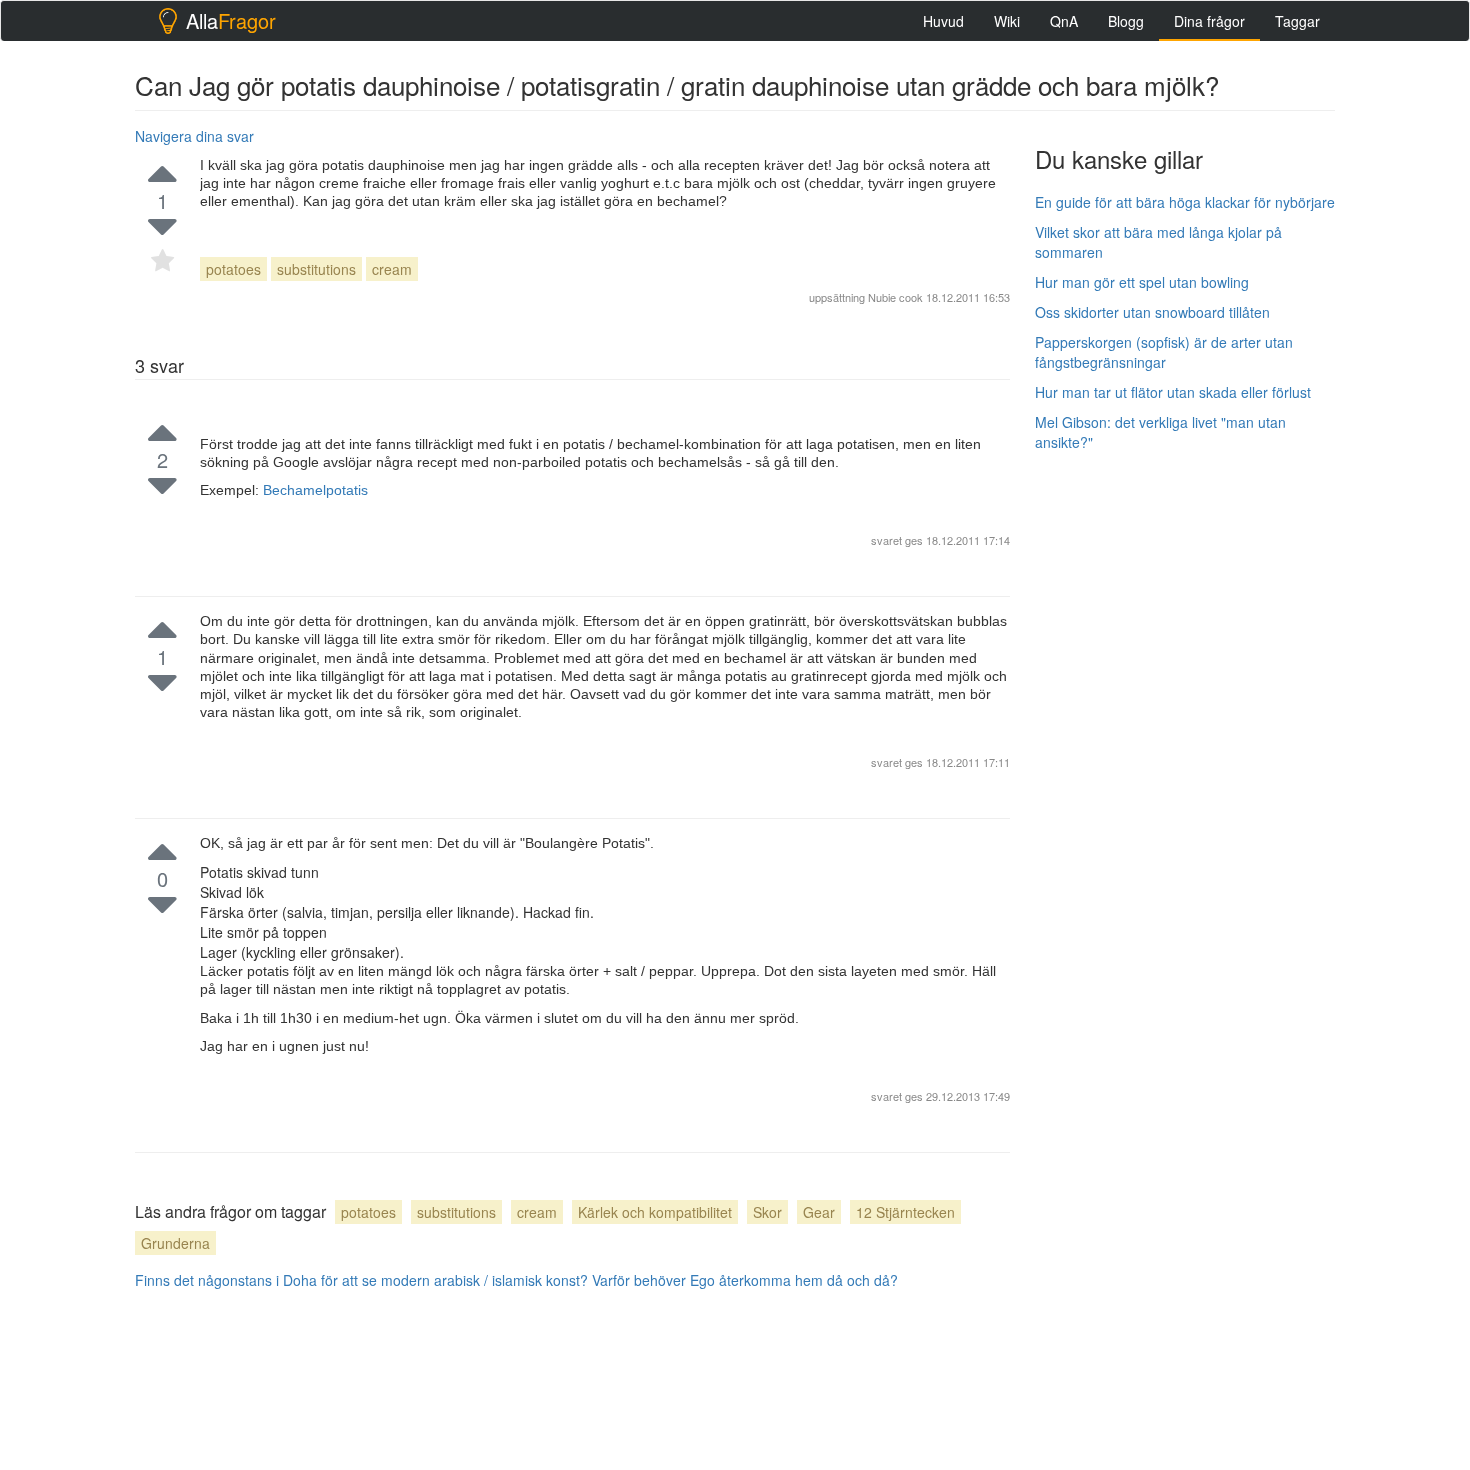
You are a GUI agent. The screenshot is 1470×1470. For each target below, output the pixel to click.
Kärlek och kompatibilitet (655, 1212)
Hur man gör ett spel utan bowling (1142, 282)
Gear (819, 1212)
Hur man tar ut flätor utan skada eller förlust (1173, 392)
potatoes (233, 269)
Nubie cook (895, 297)
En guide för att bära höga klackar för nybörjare (1185, 202)
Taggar (1297, 21)
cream (392, 269)
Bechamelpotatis (315, 490)
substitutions (316, 269)
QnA (1064, 21)
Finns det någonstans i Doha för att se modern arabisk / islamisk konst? (361, 1280)
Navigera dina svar (194, 136)
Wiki (1007, 21)
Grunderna (175, 1243)
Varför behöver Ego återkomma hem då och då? (745, 1280)
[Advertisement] (1185, 767)
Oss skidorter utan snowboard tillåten (1152, 312)
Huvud (943, 21)
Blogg (1126, 21)
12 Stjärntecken (905, 1212)
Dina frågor (1209, 21)
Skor (767, 1212)
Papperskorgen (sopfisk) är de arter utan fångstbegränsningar (1164, 352)
